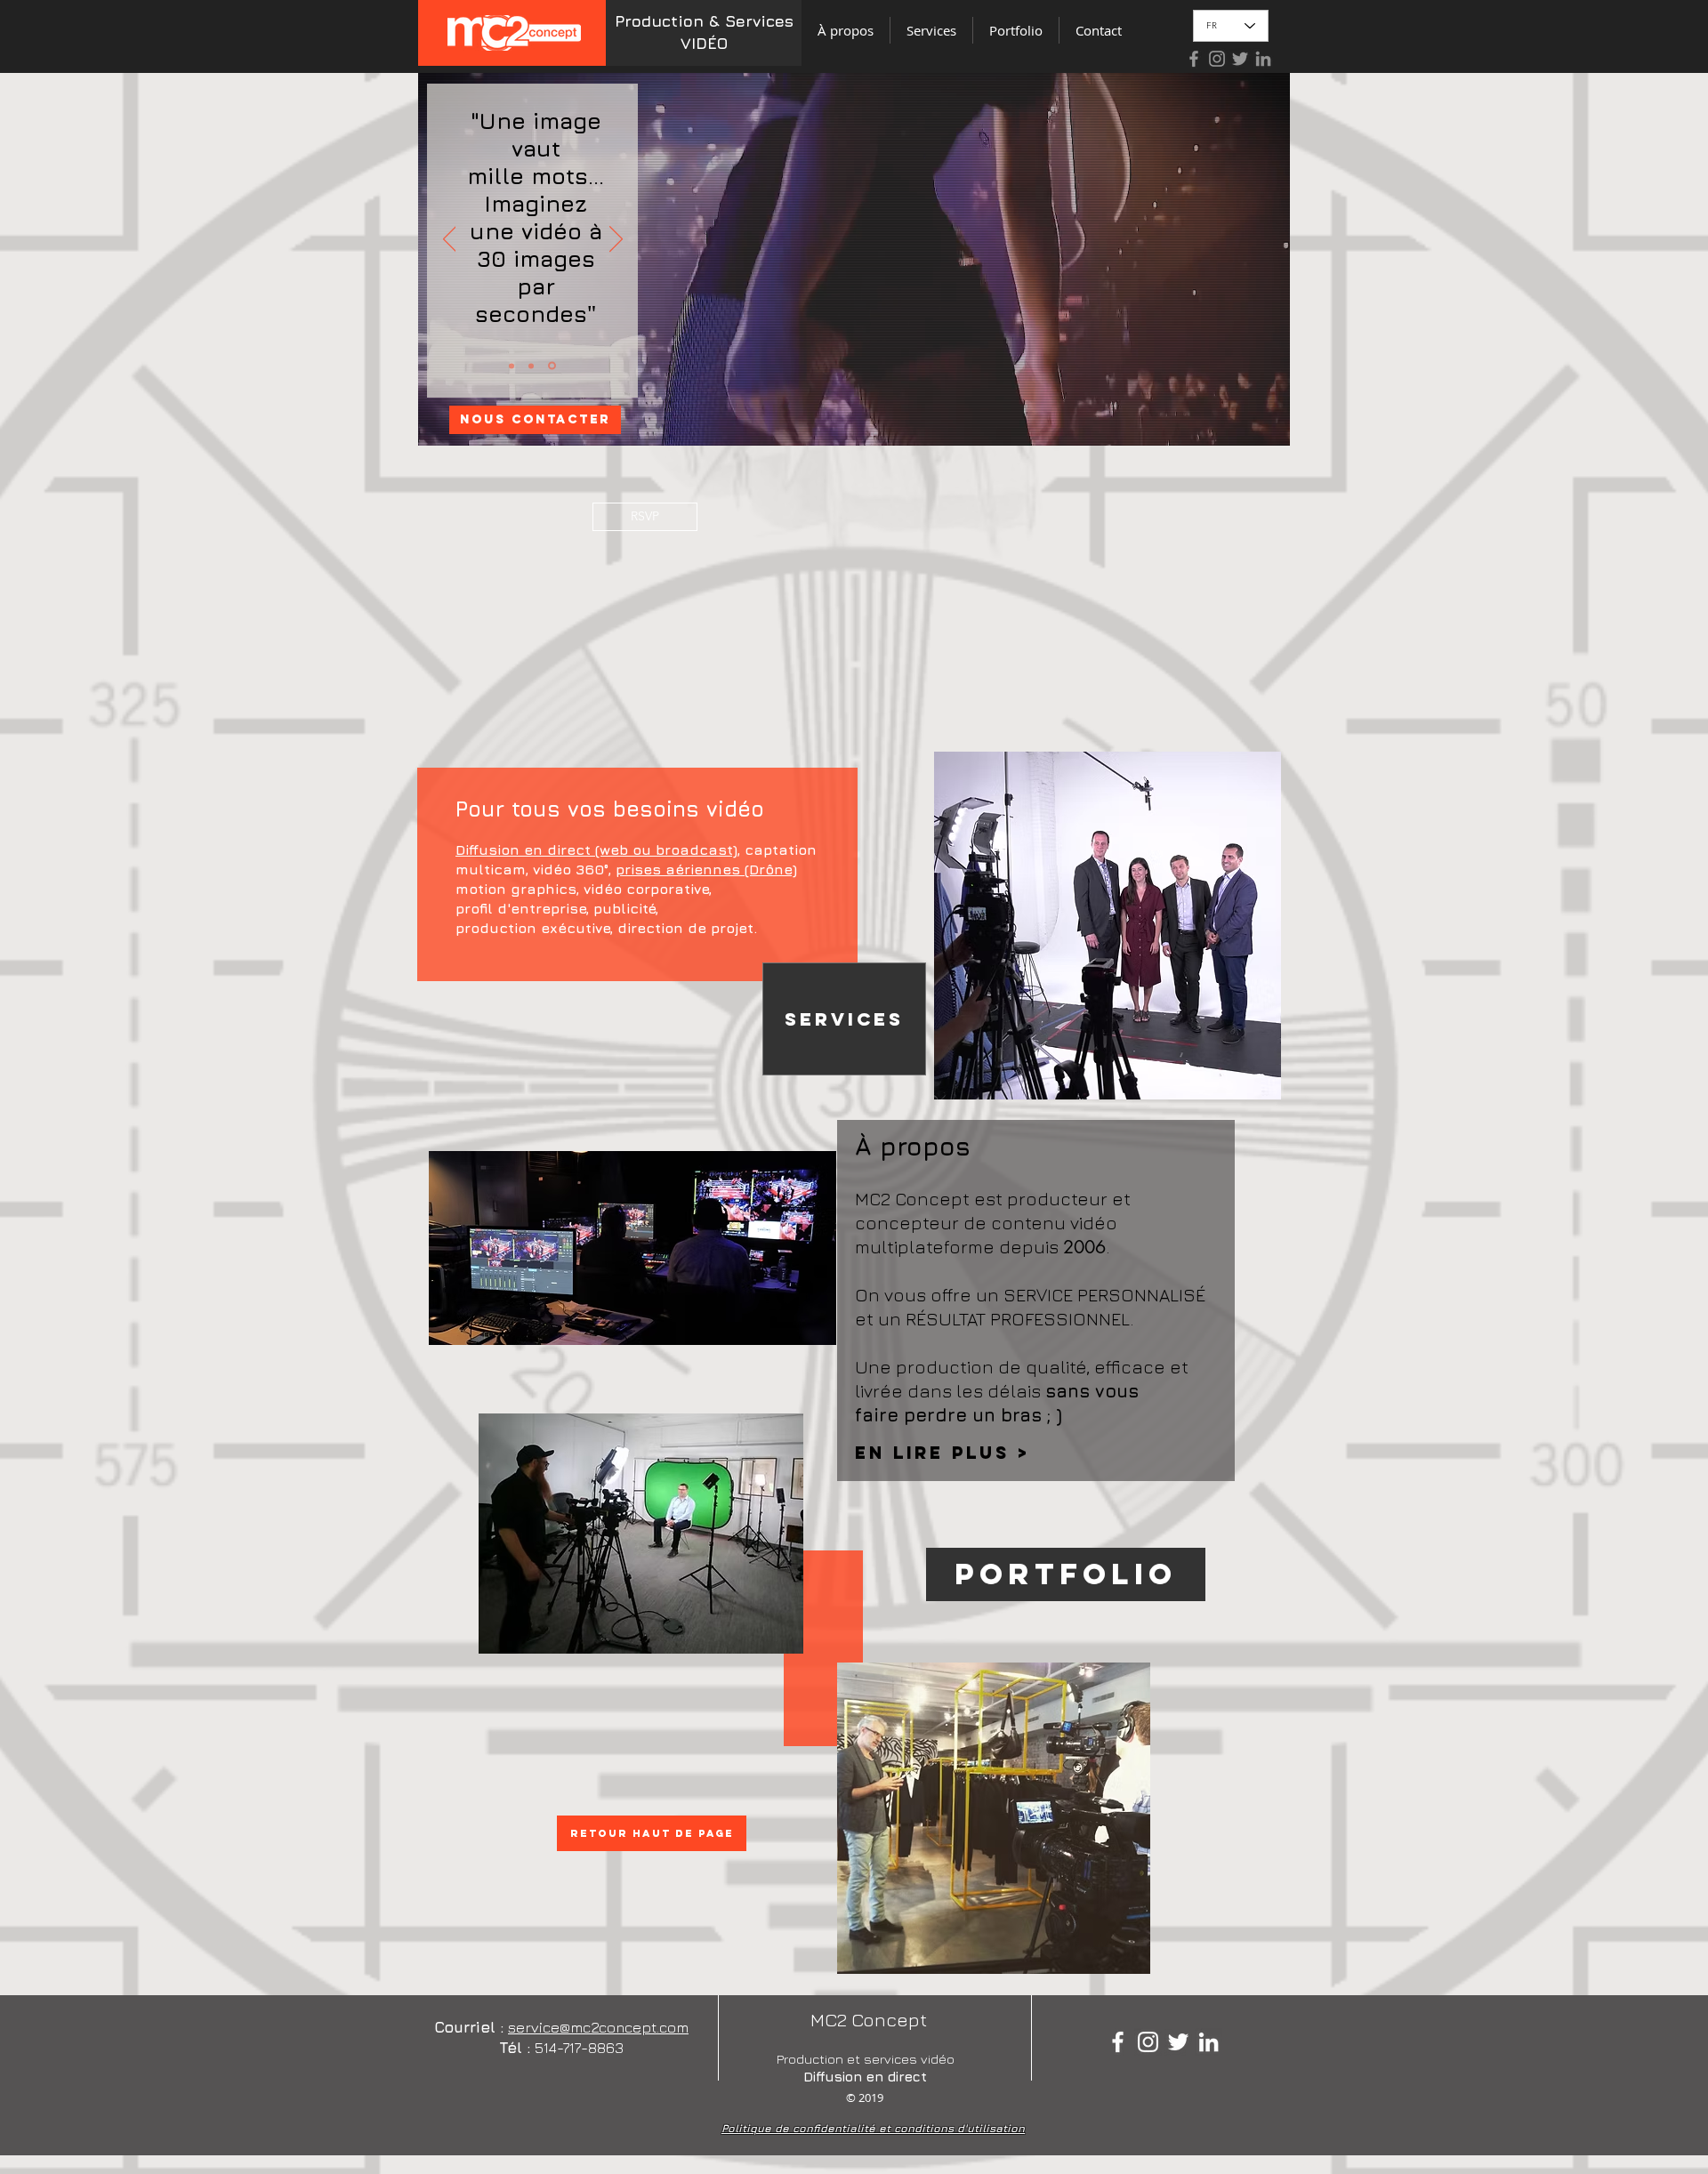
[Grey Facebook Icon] (1194, 59)
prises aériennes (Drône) (706, 869)
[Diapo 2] (553, 366)
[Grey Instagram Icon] (1217, 59)
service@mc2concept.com (598, 2027)
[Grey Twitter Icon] (1240, 59)
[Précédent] (450, 240)
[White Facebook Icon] (1118, 2042)
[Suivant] (616, 240)
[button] (645, 517)
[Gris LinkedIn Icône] (1263, 59)
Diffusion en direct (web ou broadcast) (596, 849)
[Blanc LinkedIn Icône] (1208, 2042)
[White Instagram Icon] (1148, 2042)
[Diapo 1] (513, 366)
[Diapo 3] (534, 366)
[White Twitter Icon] (1178, 2042)
